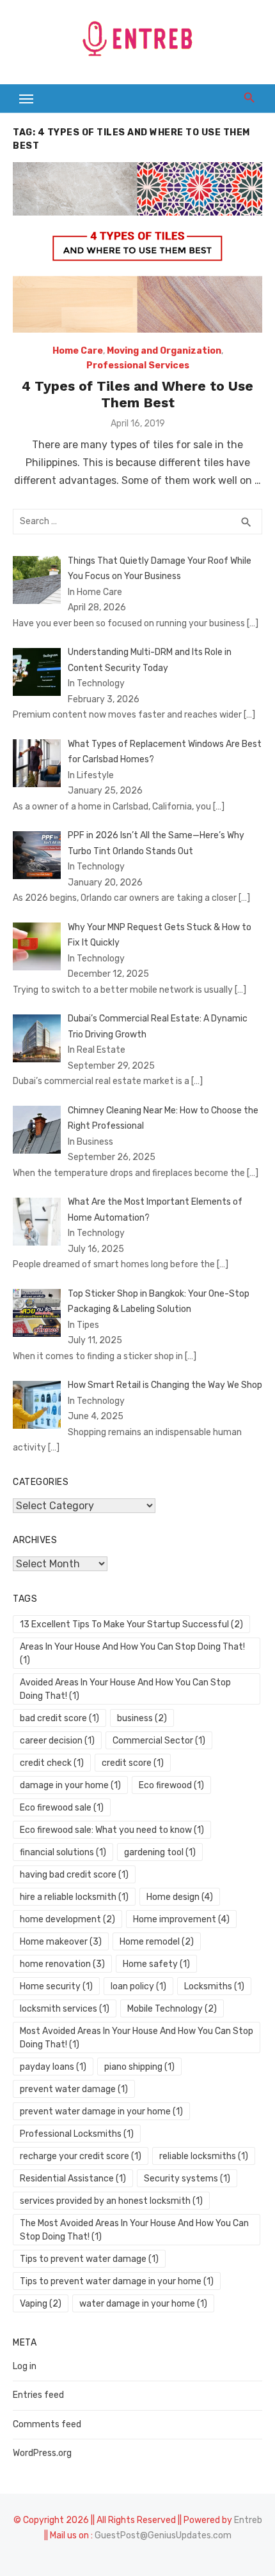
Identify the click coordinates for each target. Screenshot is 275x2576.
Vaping (41, 2304)
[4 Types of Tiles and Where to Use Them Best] (137, 247)
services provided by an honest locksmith (111, 2201)
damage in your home (70, 1785)
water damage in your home (143, 2304)
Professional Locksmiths (77, 2134)
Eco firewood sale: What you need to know (112, 1830)
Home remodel (157, 1942)
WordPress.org (42, 2453)
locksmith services (65, 2009)
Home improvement (181, 1919)
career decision (57, 1741)
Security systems (187, 2179)
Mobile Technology (172, 2009)
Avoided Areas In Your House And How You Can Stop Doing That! (125, 1689)
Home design (180, 1897)
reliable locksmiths (204, 2156)
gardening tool (160, 1852)
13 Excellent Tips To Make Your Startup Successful (131, 1624)
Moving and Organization (164, 351)
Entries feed (38, 2395)
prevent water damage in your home (101, 2112)
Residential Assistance (73, 2179)
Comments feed (47, 2424)
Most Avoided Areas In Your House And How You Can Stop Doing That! (137, 2038)
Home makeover (61, 1942)
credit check (52, 1763)
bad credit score (59, 1718)
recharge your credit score (81, 2156)
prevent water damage (74, 2089)
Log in (25, 2366)
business (142, 1718)
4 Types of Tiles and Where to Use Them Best (137, 394)
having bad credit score (74, 1875)
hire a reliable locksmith (74, 1897)
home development (67, 1919)
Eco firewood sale (62, 1808)
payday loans (53, 2067)
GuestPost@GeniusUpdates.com (163, 2535)
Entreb (248, 2520)
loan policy (138, 1986)
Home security (56, 1986)
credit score (133, 1763)
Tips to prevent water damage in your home (117, 2281)
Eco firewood (171, 1785)
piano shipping (139, 2067)
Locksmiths (214, 1986)
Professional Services (138, 365)
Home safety (156, 1964)
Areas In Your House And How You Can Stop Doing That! (132, 1653)
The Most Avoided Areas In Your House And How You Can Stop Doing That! (134, 2230)
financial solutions (63, 1852)
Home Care (78, 351)
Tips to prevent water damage (89, 2259)
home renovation (62, 1964)
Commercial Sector (159, 1741)
